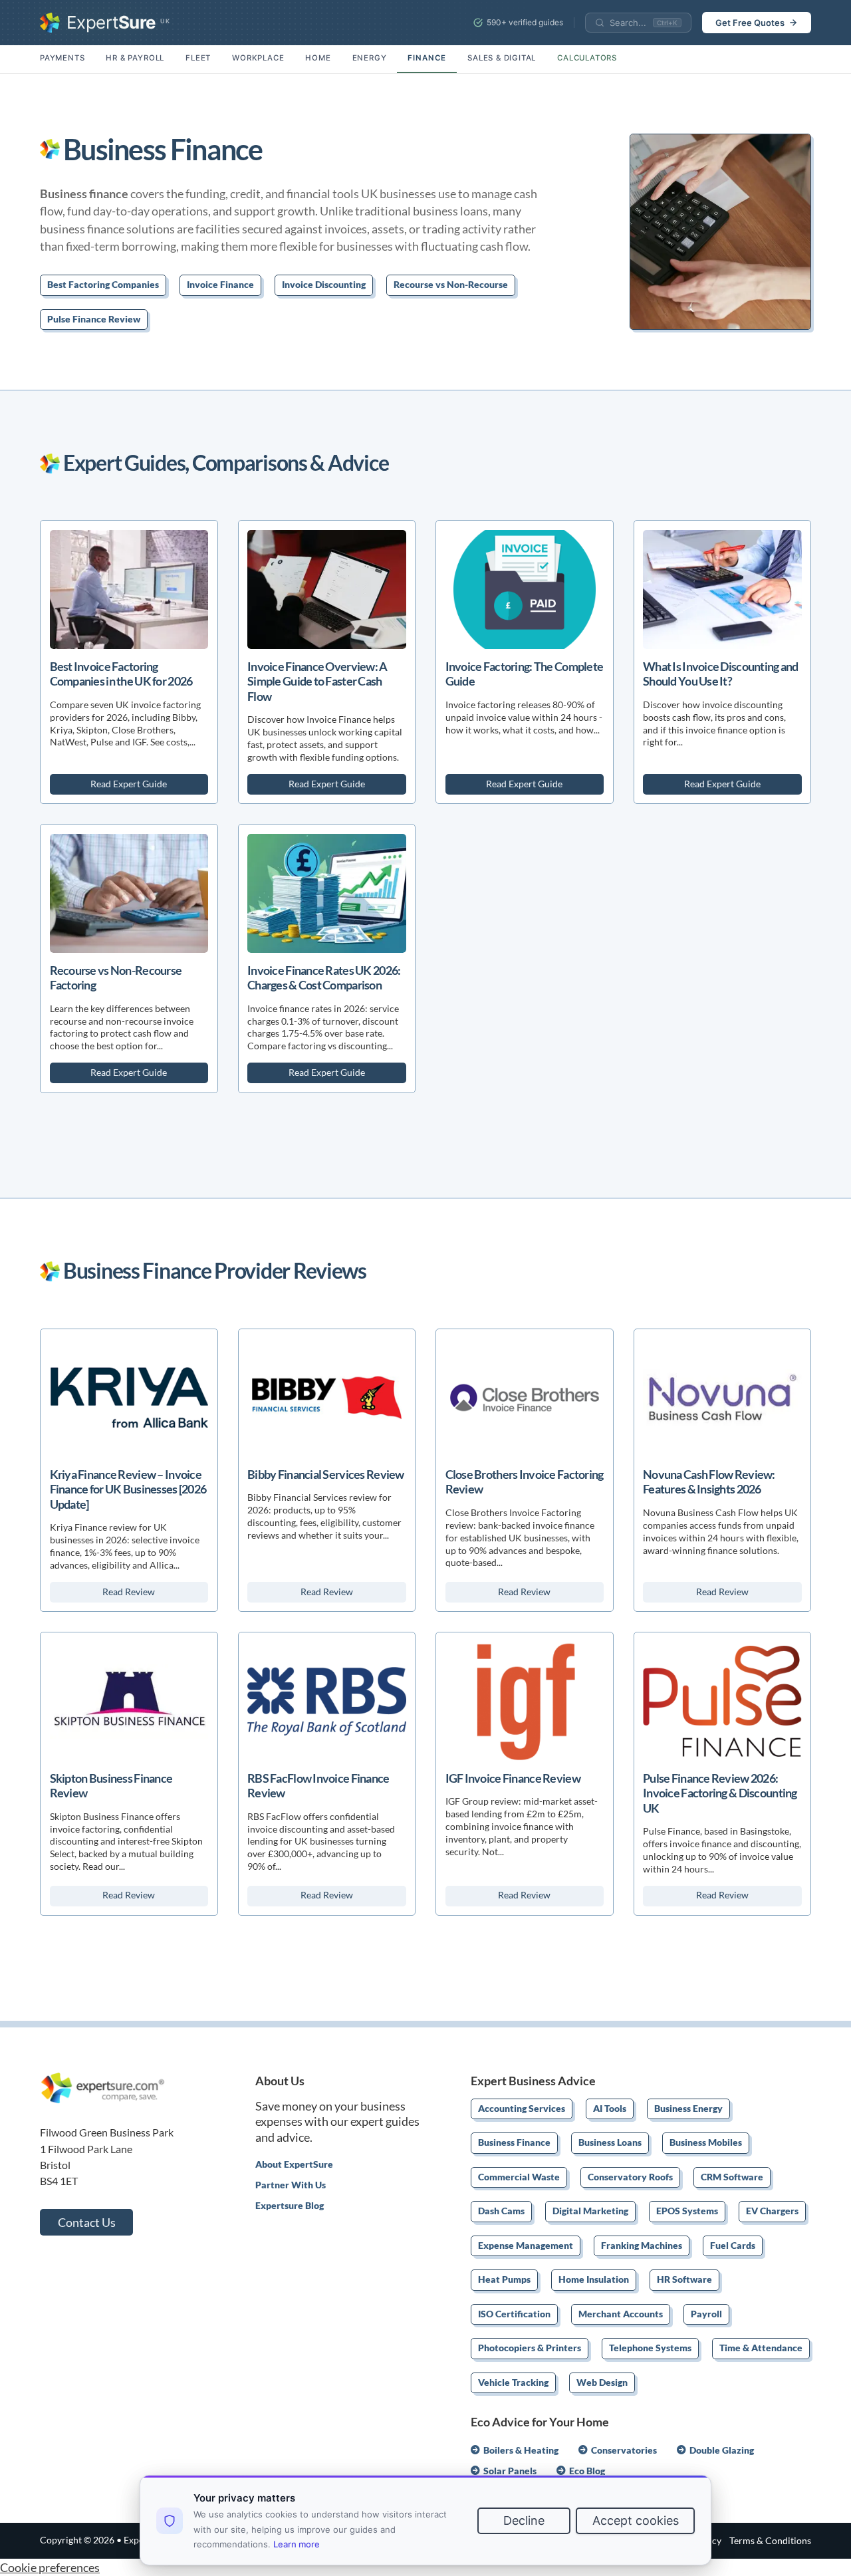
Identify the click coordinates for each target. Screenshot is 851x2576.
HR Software (684, 2280)
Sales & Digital (502, 58)
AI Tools (610, 2109)
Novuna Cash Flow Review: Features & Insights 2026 (709, 1481)
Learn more (297, 2544)
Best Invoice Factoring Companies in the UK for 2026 (121, 674)
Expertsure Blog (290, 2206)
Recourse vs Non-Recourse (451, 285)
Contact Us (87, 2222)
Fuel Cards (733, 2246)
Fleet (198, 58)
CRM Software (732, 2178)
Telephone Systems (650, 2349)
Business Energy (688, 2109)
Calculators (587, 58)
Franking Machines (642, 2246)
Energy (370, 58)
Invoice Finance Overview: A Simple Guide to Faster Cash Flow (317, 681)
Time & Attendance (761, 2349)
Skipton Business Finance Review (111, 1785)
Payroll (706, 2315)
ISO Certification (514, 2315)
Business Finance (514, 2143)
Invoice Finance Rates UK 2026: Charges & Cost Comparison (324, 977)
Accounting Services (522, 2109)
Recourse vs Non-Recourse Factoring (116, 977)
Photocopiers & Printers (530, 2349)
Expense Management (526, 2246)
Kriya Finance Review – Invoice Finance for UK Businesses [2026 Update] (128, 1489)
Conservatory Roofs (630, 2178)
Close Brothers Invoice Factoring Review (525, 1481)
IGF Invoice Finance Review (513, 1778)
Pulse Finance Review (94, 320)
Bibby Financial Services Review (326, 1474)
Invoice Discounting (324, 285)
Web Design (602, 2383)
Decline (524, 2520)
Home (318, 58)
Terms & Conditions (770, 2541)
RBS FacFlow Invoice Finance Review (318, 1785)
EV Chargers (772, 2212)
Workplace (258, 58)
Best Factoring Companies (103, 285)
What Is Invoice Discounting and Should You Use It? (721, 674)
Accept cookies (636, 2520)
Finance (427, 58)
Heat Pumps (504, 2280)
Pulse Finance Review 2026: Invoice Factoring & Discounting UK (720, 1793)
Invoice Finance (220, 285)
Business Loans (610, 2143)
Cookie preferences (50, 2567)
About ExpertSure (294, 2164)
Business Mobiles (706, 2143)
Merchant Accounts (621, 2315)
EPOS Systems (687, 2212)
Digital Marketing (590, 2212)
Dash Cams (501, 2212)
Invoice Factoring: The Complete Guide (525, 674)
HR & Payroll (135, 58)
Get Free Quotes (750, 23)
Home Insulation (594, 2280)
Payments (62, 58)
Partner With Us (291, 2185)
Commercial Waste (519, 2178)
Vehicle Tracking (513, 2383)
